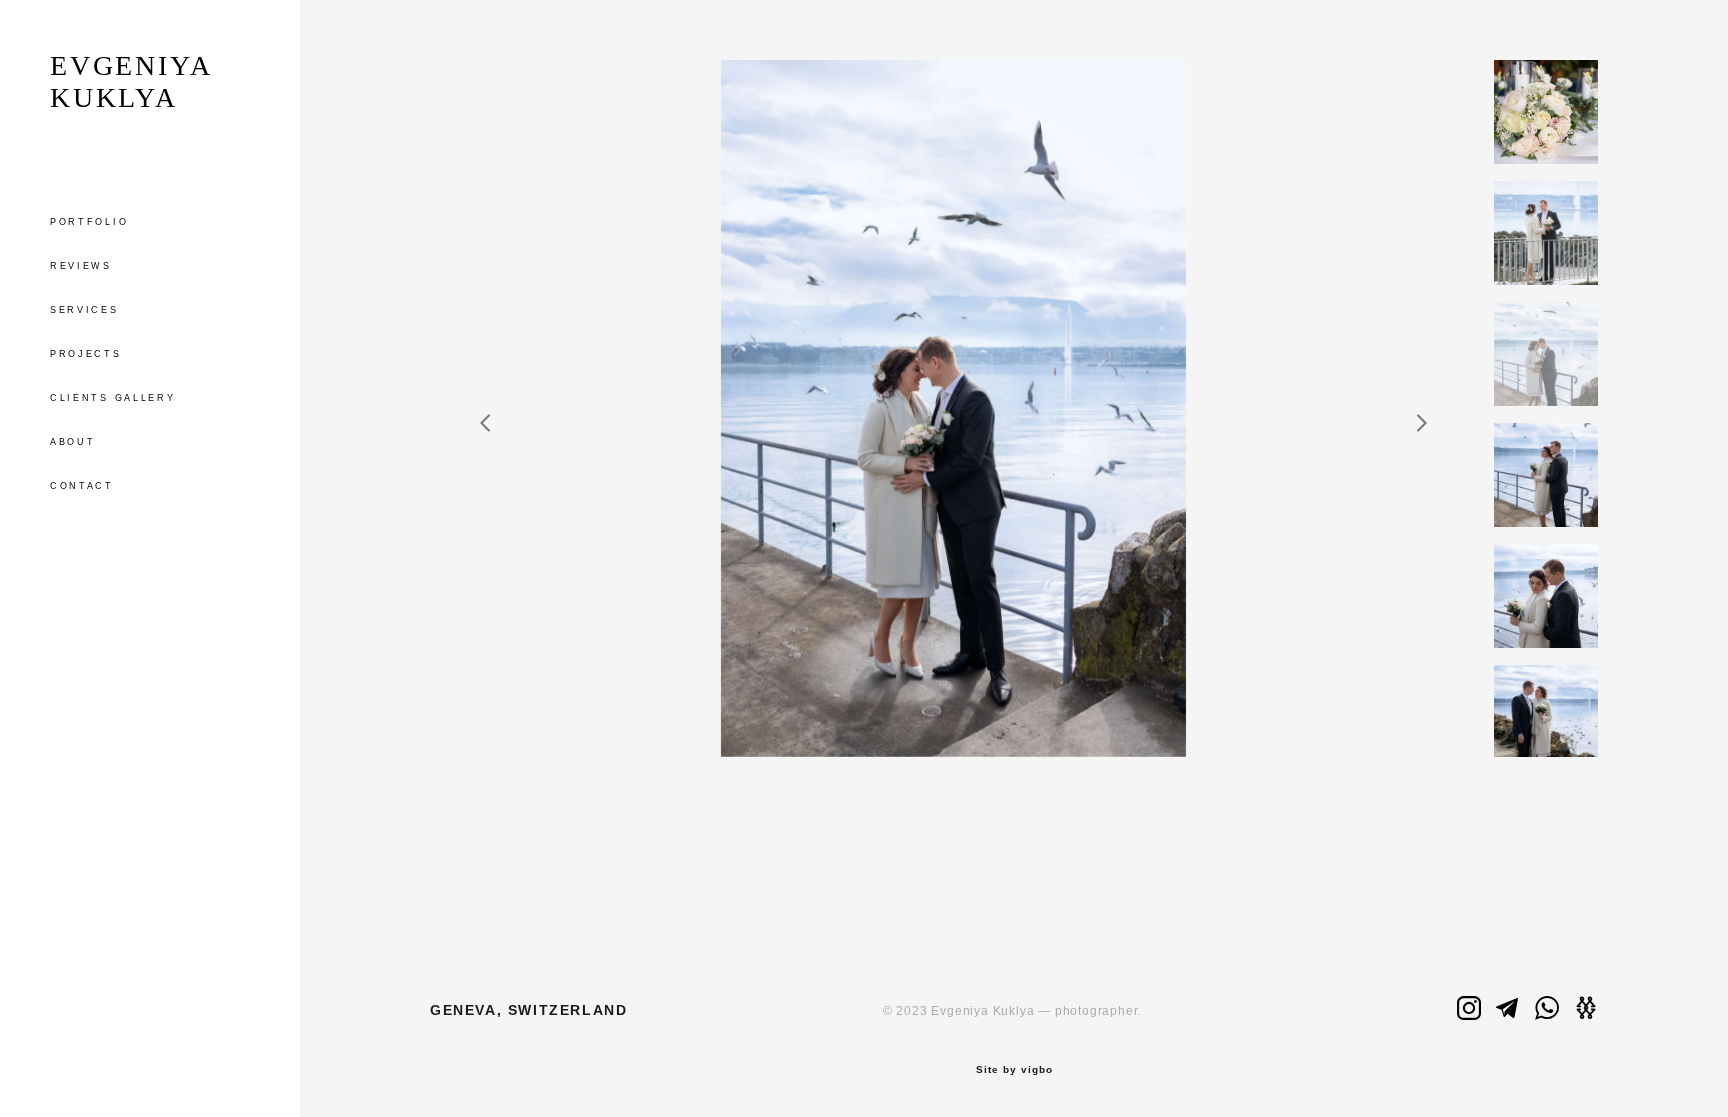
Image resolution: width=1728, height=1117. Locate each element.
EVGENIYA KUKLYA (130, 81)
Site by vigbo (1014, 1070)
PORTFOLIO (89, 222)
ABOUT (73, 442)
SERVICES (84, 310)
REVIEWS (81, 266)
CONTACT (82, 486)
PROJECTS (86, 354)
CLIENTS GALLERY (113, 398)
